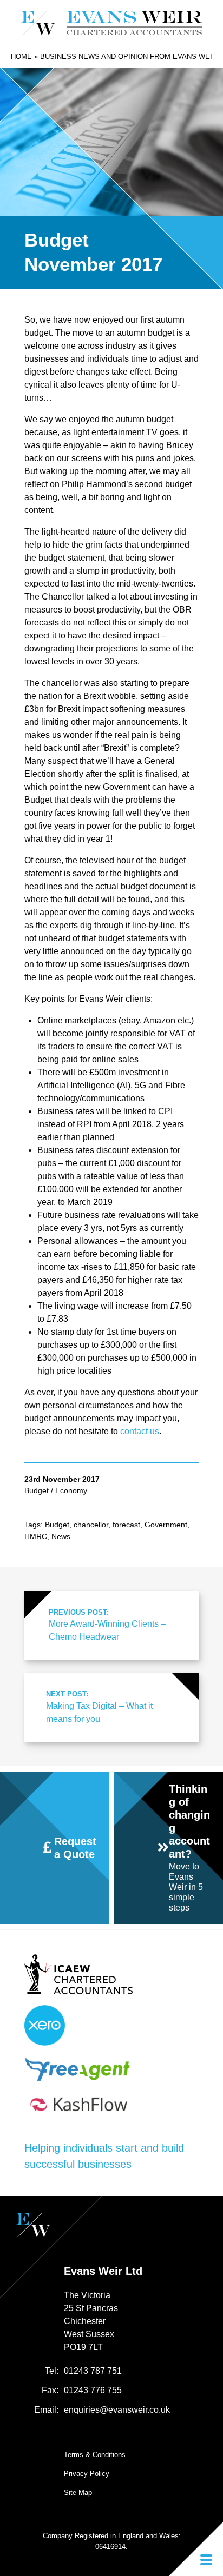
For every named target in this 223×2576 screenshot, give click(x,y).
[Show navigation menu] (196, 2549)
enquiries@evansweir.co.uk (117, 2410)
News (61, 1536)
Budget (37, 1490)
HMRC (36, 1536)
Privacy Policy (87, 2474)
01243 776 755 (93, 2390)
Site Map (78, 2492)
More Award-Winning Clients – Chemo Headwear (107, 1625)
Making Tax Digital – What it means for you (99, 1706)
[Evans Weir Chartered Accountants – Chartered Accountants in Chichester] (112, 23)
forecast (126, 1525)
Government (166, 1525)
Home (21, 56)
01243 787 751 (93, 2371)
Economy (71, 1490)
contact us (140, 1431)
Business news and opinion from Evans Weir (129, 56)
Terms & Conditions (95, 2455)
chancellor (91, 1525)
